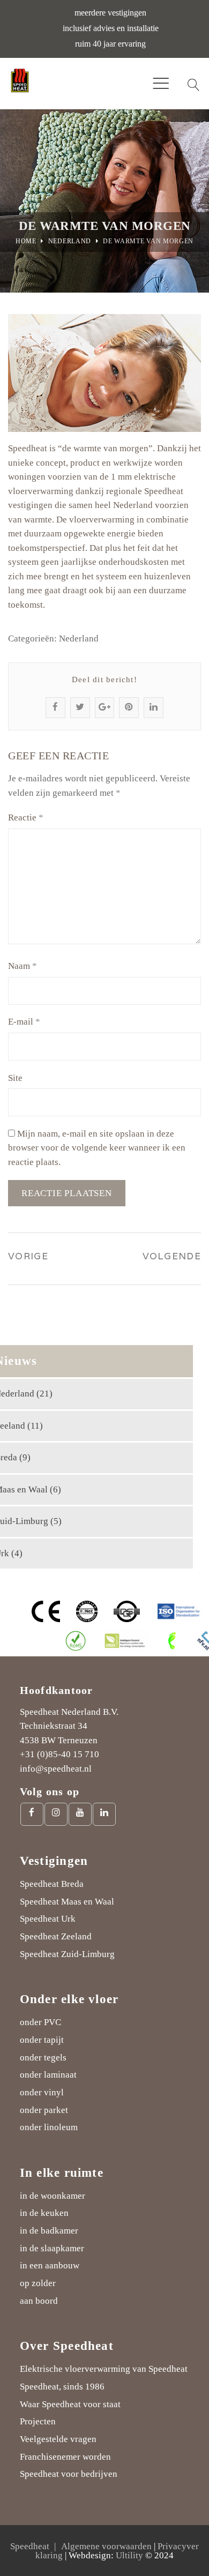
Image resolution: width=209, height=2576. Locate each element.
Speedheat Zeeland (56, 1936)
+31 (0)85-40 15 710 (59, 1754)
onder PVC (40, 2022)
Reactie (26, 817)
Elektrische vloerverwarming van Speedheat (104, 2369)
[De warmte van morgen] (104, 373)
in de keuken (44, 2213)
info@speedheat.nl (56, 1769)
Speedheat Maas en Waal (67, 1902)
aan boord (39, 2301)
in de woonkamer (53, 2196)
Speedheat (30, 2546)
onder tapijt (42, 2040)
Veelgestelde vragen (58, 2439)
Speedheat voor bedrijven (69, 2474)
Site (15, 1078)
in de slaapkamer (52, 2248)
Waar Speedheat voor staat (70, 2404)
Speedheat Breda (52, 1884)
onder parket (44, 2110)
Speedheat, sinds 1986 (62, 2387)
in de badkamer (49, 2231)
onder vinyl (42, 2092)
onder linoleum (49, 2127)
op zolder (38, 2283)
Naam (23, 966)
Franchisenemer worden (65, 2457)
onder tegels (43, 2058)
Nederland (70, 241)
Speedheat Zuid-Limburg (67, 1954)
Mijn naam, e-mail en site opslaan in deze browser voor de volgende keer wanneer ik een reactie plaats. (97, 1148)
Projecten (38, 2421)
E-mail (24, 1022)
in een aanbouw (50, 2265)
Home (26, 241)
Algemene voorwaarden (106, 2546)
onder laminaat (48, 2075)
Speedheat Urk (48, 1919)
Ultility (129, 2555)
